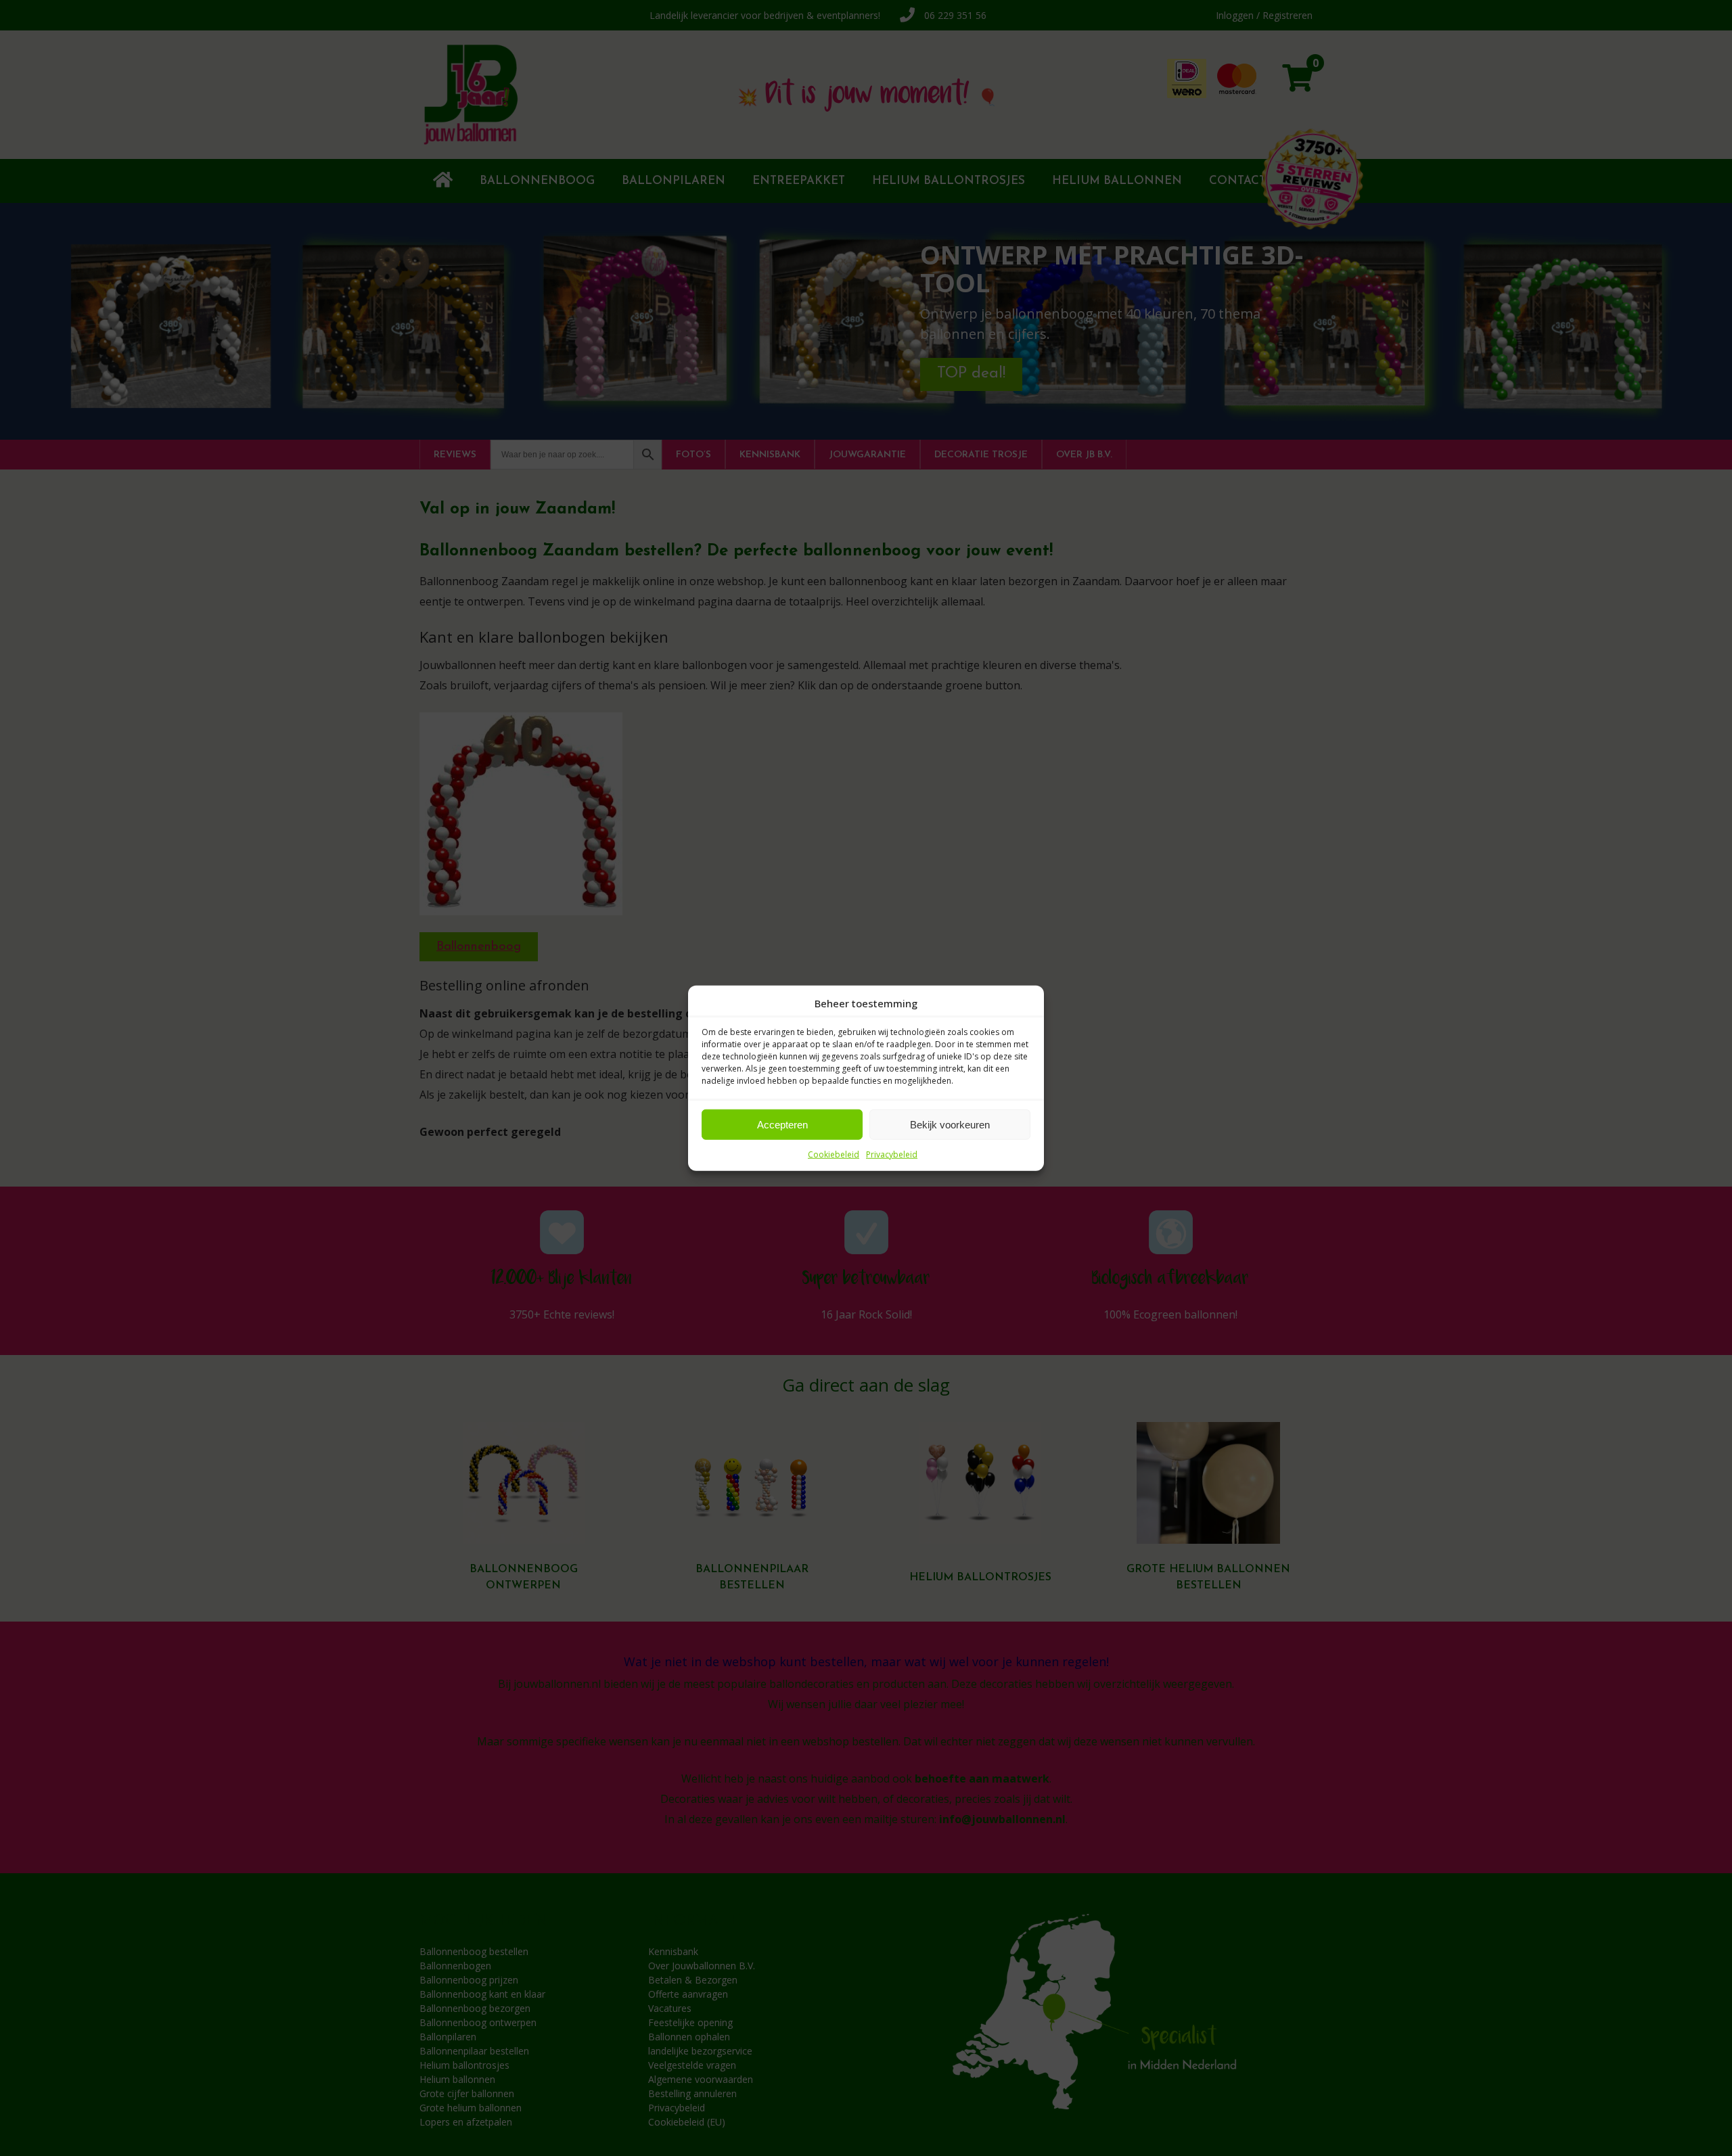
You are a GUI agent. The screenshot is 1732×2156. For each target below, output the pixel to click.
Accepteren (782, 1124)
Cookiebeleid (834, 1154)
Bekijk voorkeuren (950, 1124)
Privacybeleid (892, 1154)
